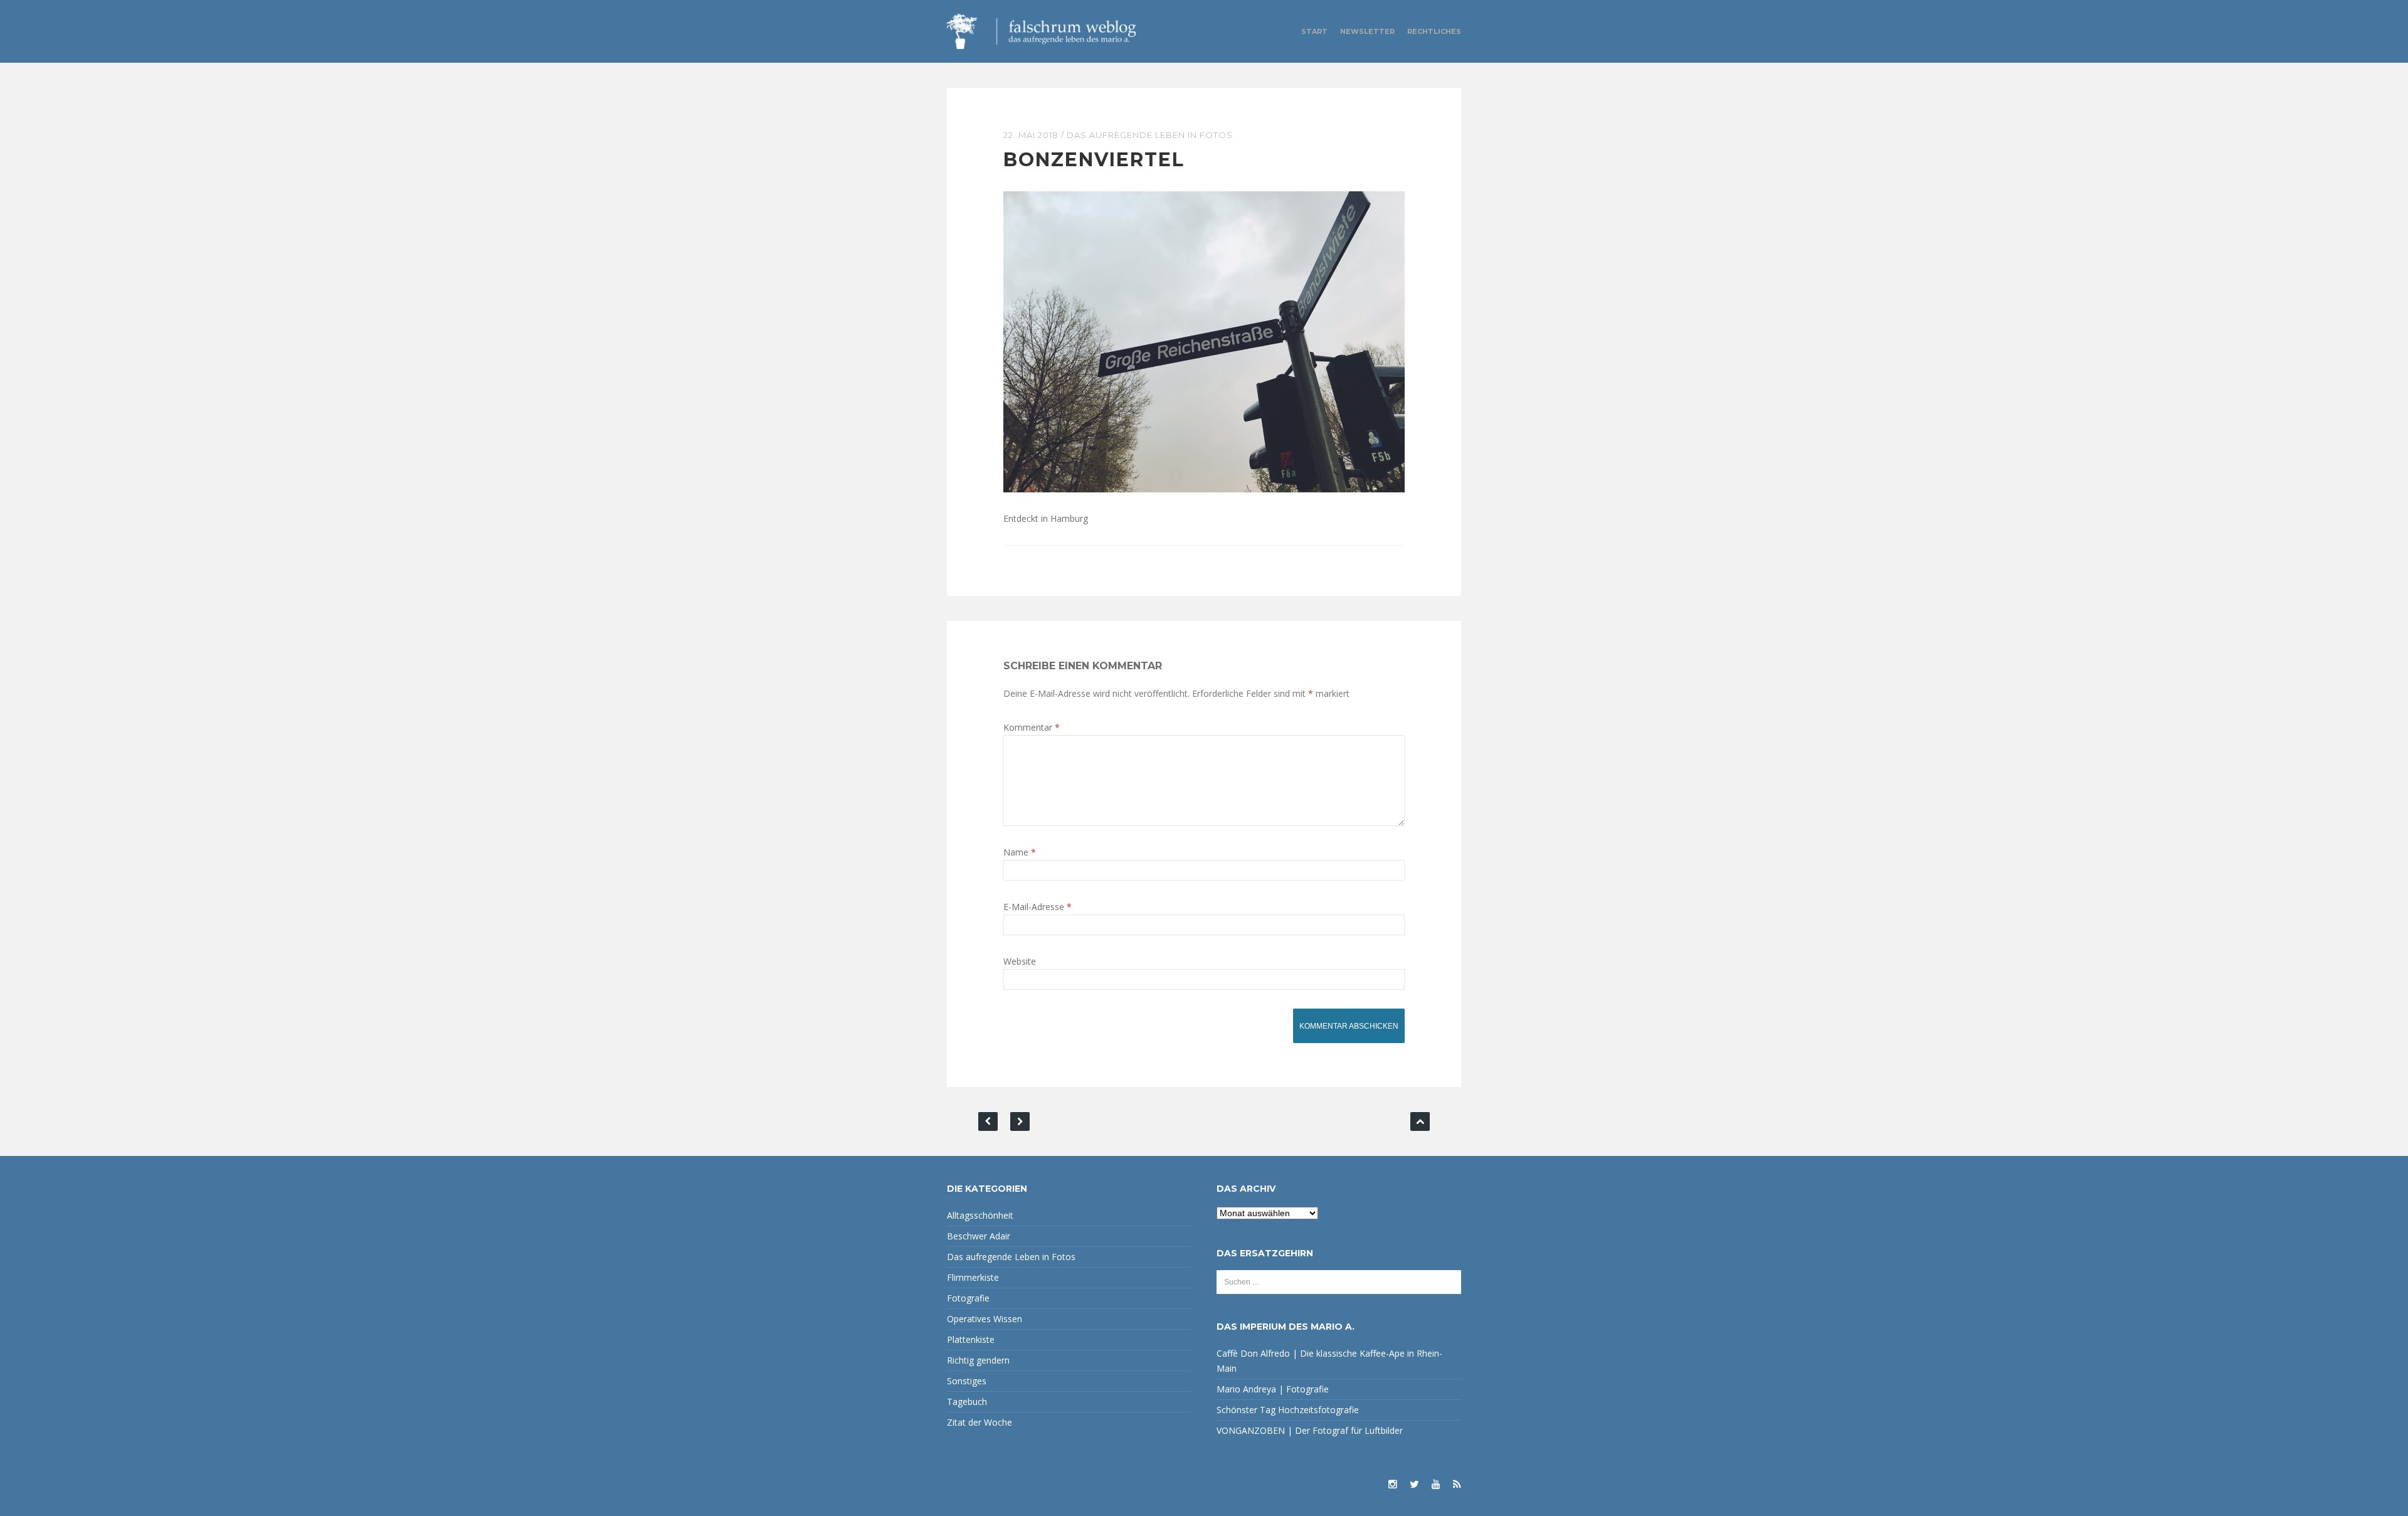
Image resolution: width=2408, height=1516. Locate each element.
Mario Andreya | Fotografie (1273, 1389)
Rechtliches (1434, 31)
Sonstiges (967, 1381)
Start (1314, 31)
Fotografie (968, 1298)
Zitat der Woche (980, 1422)
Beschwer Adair (979, 1236)
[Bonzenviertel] (1204, 341)
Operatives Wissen (985, 1319)
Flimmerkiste (973, 1277)
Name (1020, 852)
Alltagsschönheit (980, 1215)
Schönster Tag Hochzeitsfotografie (1288, 1410)
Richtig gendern (978, 1360)
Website (1020, 961)
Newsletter (1367, 31)
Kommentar (1032, 727)
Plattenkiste (971, 1339)
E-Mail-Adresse (1038, 907)
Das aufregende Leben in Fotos (1150, 135)
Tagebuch (967, 1402)
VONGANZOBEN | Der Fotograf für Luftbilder (1310, 1430)
